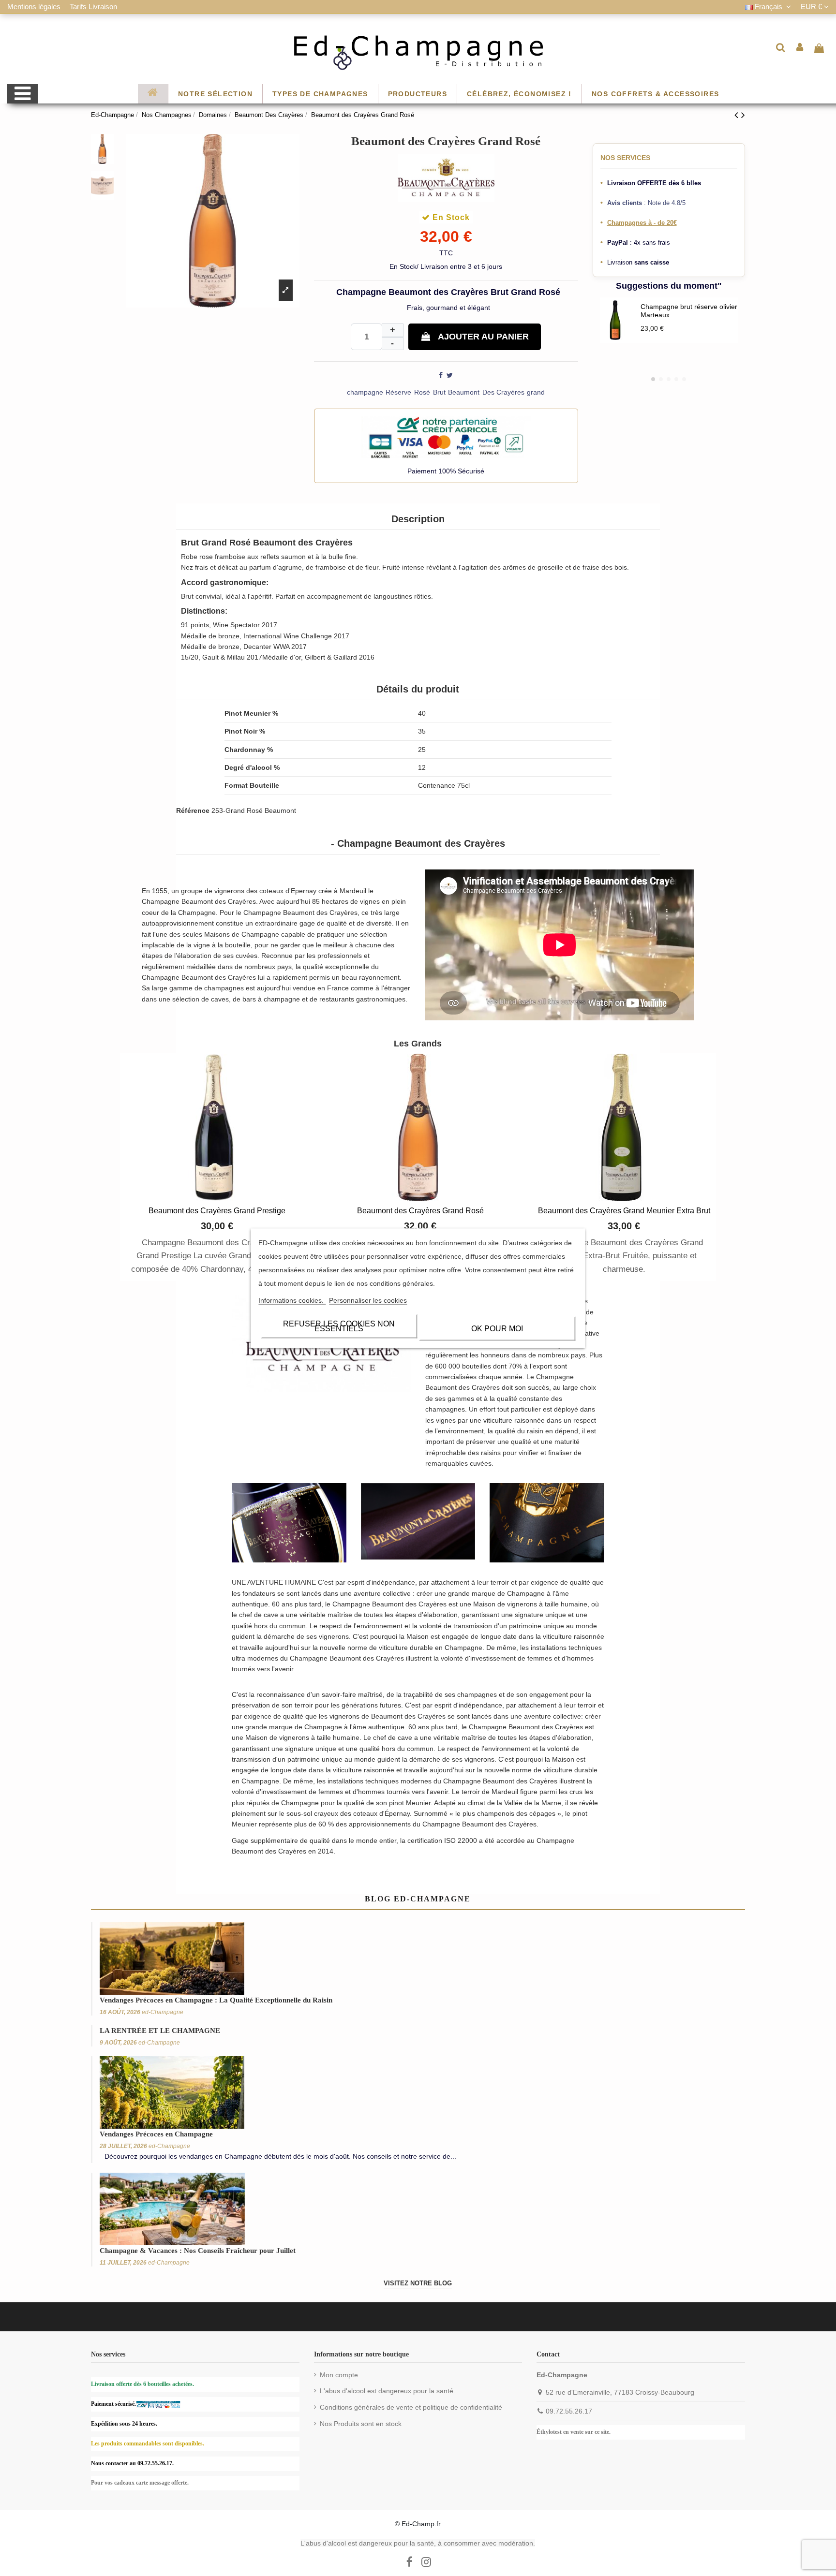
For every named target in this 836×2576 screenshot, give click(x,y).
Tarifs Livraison (93, 7)
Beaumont (464, 392)
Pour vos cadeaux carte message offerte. (140, 2483)
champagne (365, 392)
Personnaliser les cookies (368, 1300)
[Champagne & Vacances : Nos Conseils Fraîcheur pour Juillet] (172, 2208)
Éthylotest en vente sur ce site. (574, 2432)
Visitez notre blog (418, 2283)
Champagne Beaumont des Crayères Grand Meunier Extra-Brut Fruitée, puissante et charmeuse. (624, 1256)
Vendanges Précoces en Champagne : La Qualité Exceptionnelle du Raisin (216, 2000)
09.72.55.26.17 (569, 2411)
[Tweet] (450, 375)
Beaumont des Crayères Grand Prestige (217, 1211)
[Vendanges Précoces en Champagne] (172, 2091)
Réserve (398, 392)
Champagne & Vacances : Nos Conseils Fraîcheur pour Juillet (198, 2251)
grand (536, 392)
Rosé (422, 392)
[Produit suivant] (743, 115)
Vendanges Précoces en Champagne (156, 2134)
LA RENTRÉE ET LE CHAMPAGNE (160, 2031)
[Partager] (441, 375)
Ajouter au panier (483, 337)
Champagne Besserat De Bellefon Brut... (679, 319)
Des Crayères (503, 392)
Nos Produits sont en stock (361, 2424)
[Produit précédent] (738, 115)
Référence (193, 810)
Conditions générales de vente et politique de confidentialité (411, 2407)
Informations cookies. (292, 1300)
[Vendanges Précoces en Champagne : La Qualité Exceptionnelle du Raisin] (172, 1958)
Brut (439, 392)
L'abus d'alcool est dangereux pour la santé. (388, 2391)
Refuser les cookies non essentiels (339, 1326)
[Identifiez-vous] (800, 47)
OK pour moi (497, 1328)
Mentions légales (35, 7)
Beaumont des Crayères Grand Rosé (420, 1211)
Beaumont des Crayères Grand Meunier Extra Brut (624, 1211)
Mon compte (339, 2375)
